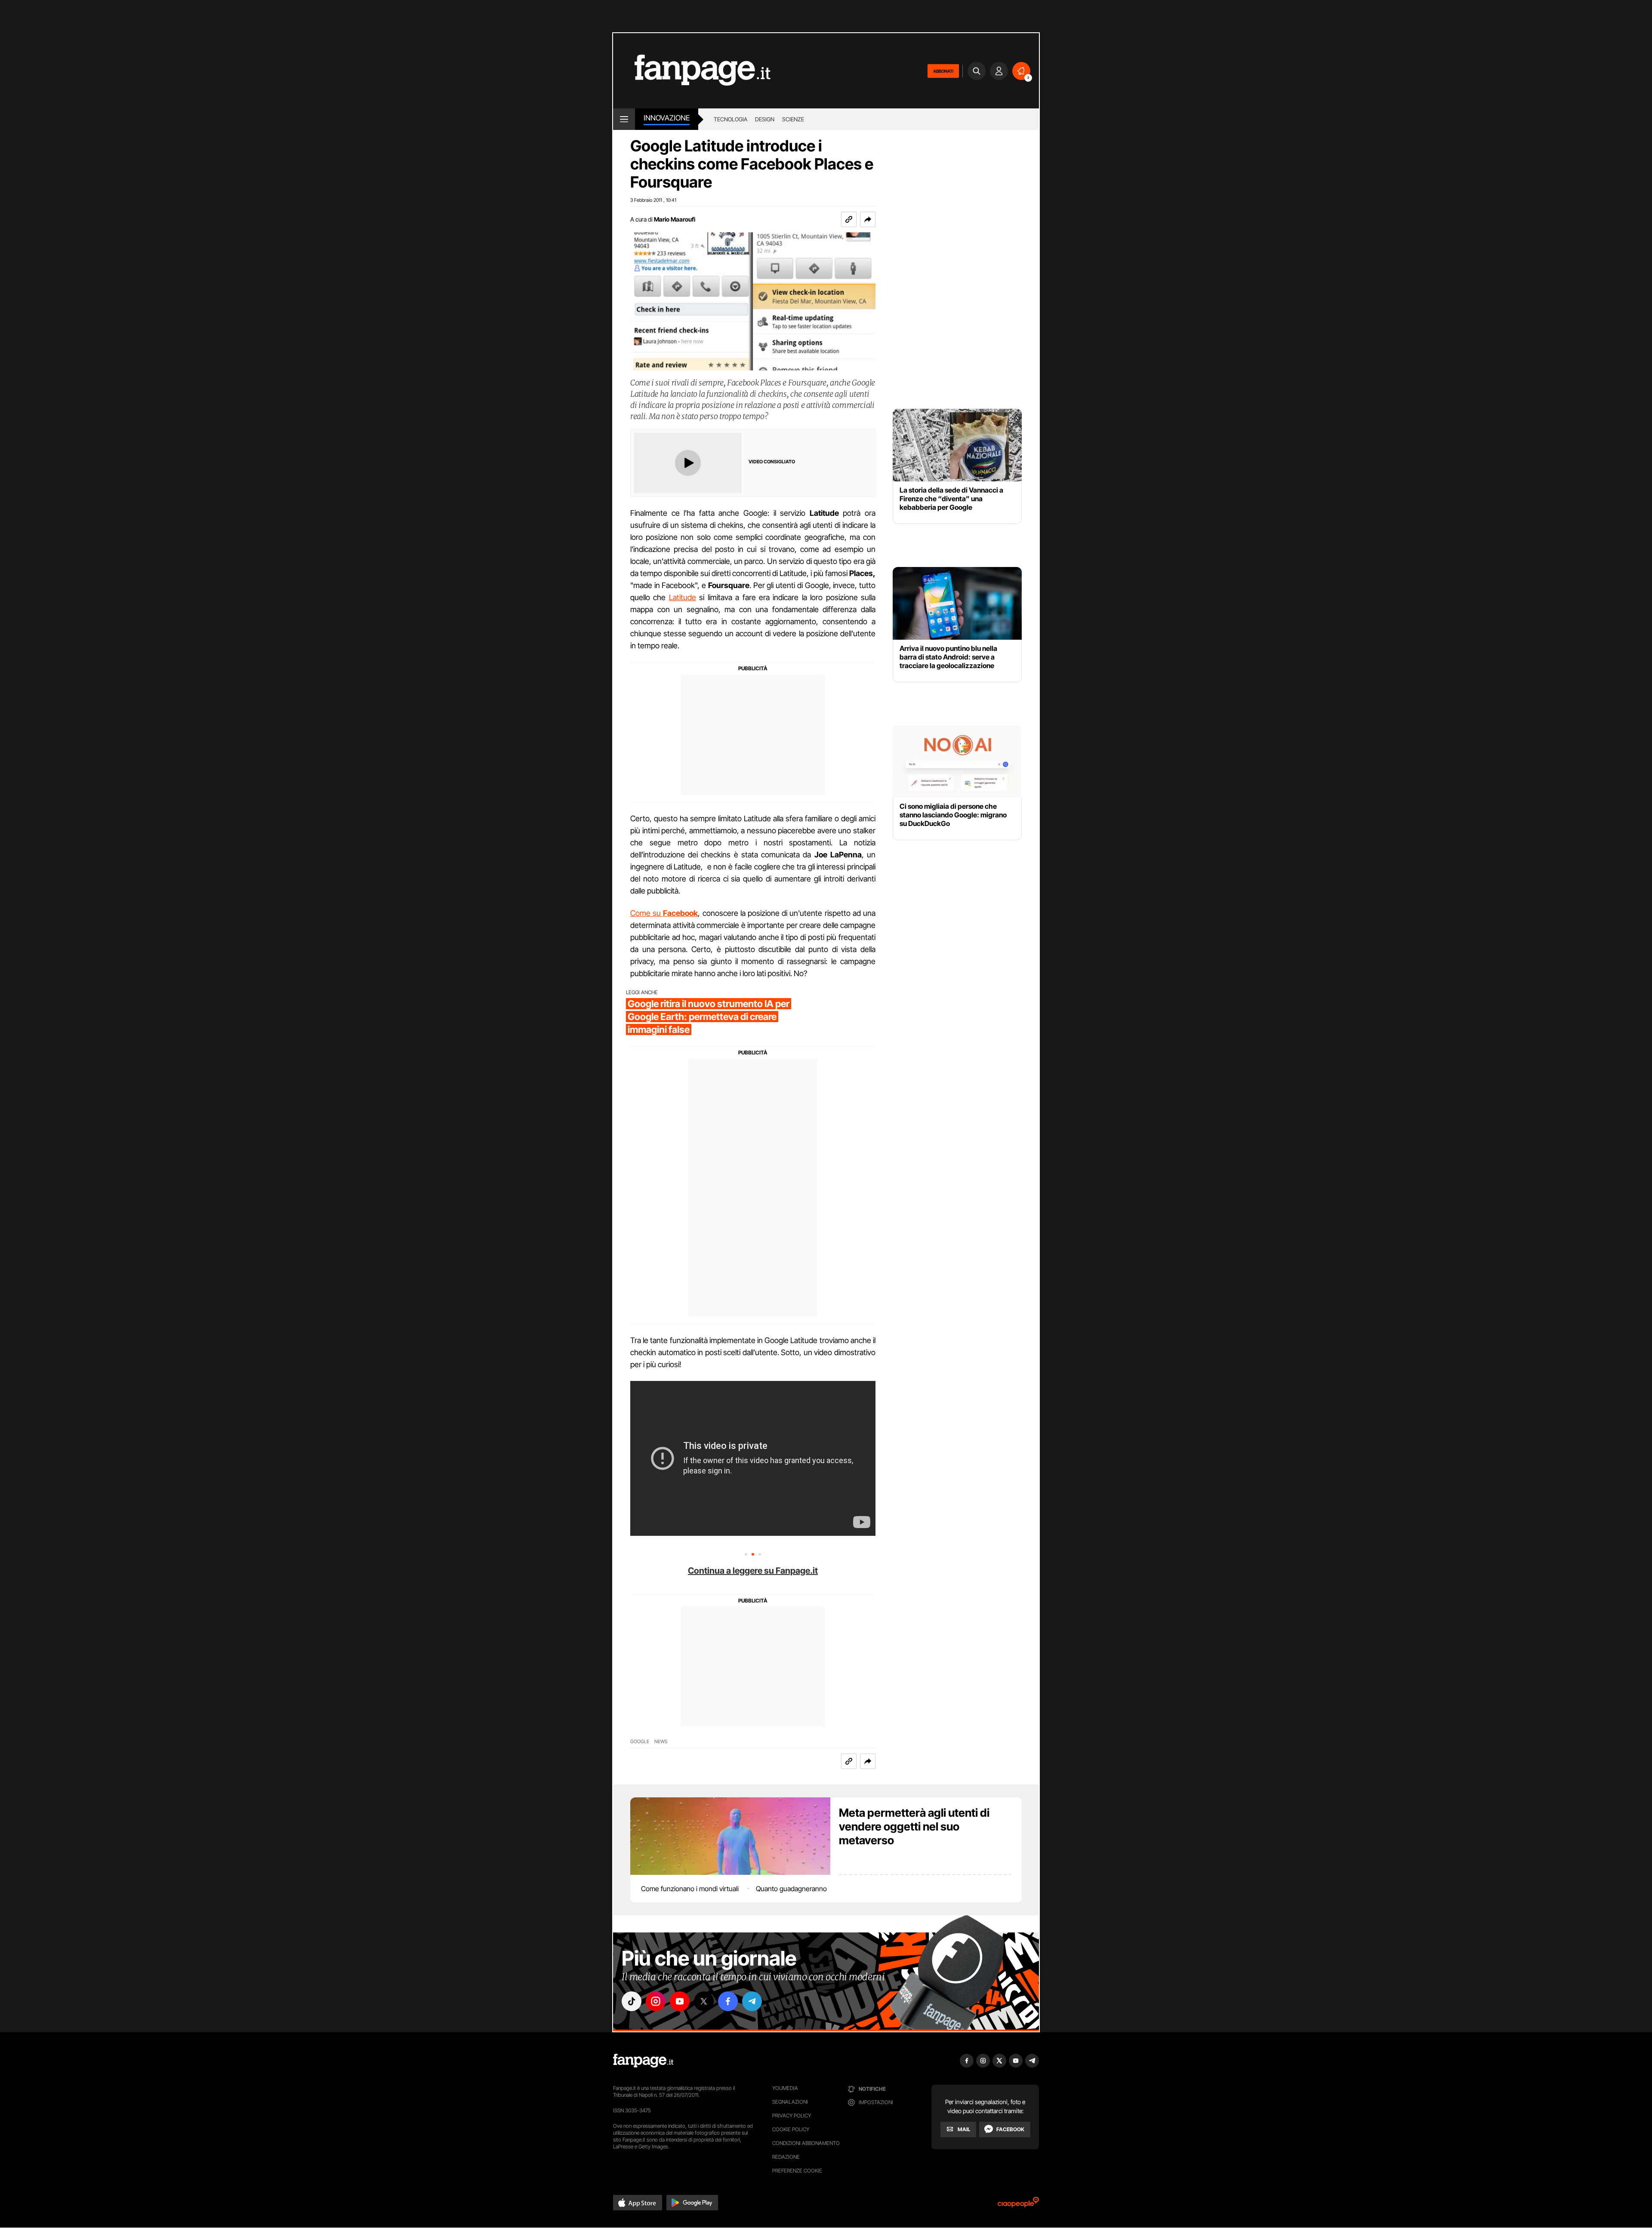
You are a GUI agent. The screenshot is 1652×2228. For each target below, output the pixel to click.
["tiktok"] (632, 2001)
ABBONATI (943, 71)
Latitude (683, 597)
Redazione (786, 2157)
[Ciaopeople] (1018, 2205)
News (661, 1742)
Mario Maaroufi (675, 219)
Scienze (793, 119)
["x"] (704, 2001)
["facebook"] (728, 2001)
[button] (868, 219)
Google (640, 1742)
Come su (664, 913)
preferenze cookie (797, 2171)
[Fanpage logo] (692, 71)
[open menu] (624, 119)
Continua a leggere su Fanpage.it (753, 1571)
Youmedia (785, 2088)
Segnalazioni (790, 2102)
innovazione (667, 118)
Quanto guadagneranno (791, 1889)
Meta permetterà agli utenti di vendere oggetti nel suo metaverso (914, 1826)
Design (765, 119)
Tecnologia (730, 119)
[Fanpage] (643, 2061)
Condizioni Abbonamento (806, 2143)
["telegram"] (752, 2001)
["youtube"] (680, 2001)
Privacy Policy (792, 2116)
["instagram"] (656, 2001)
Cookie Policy (791, 2129)
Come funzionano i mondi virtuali (690, 1889)
